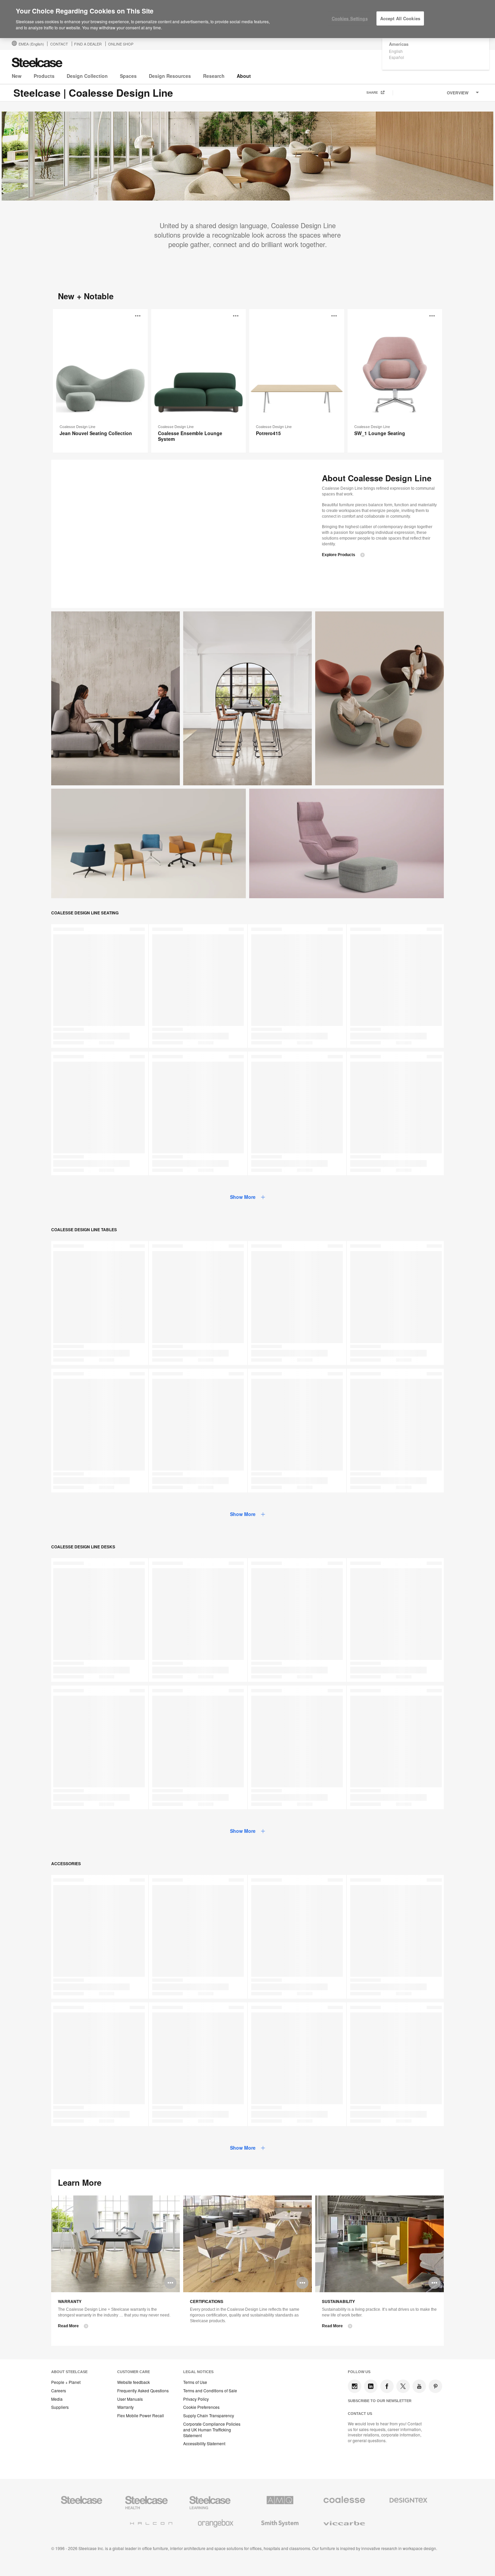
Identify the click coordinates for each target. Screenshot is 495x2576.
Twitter (403, 2386)
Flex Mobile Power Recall (141, 2416)
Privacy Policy (196, 2399)
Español (397, 57)
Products (44, 76)
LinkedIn (371, 2386)
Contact (59, 44)
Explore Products (339, 555)
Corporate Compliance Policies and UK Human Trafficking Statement (212, 2430)
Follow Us (359, 2372)
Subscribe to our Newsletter (380, 2401)
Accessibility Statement (204, 2444)
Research (214, 76)
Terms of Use (195, 2382)
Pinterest (435, 2386)
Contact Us (360, 2414)
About (244, 76)
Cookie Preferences (201, 2407)
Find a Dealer (88, 44)
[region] (247, 19)
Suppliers (60, 2407)
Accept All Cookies (400, 18)
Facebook (387, 2386)
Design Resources (170, 76)
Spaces (128, 76)
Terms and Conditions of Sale (210, 2391)
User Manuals (130, 2399)
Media (57, 2399)
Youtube (419, 2386)
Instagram (355, 2386)
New (17, 76)
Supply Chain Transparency (209, 2416)
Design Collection (87, 76)
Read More (68, 2326)
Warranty (125, 2407)
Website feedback (134, 2382)
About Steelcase (69, 2372)
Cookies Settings (350, 18)
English (396, 51)
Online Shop (121, 44)
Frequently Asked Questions (143, 2391)
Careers (59, 2391)
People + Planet (66, 2382)
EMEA (31, 44)
